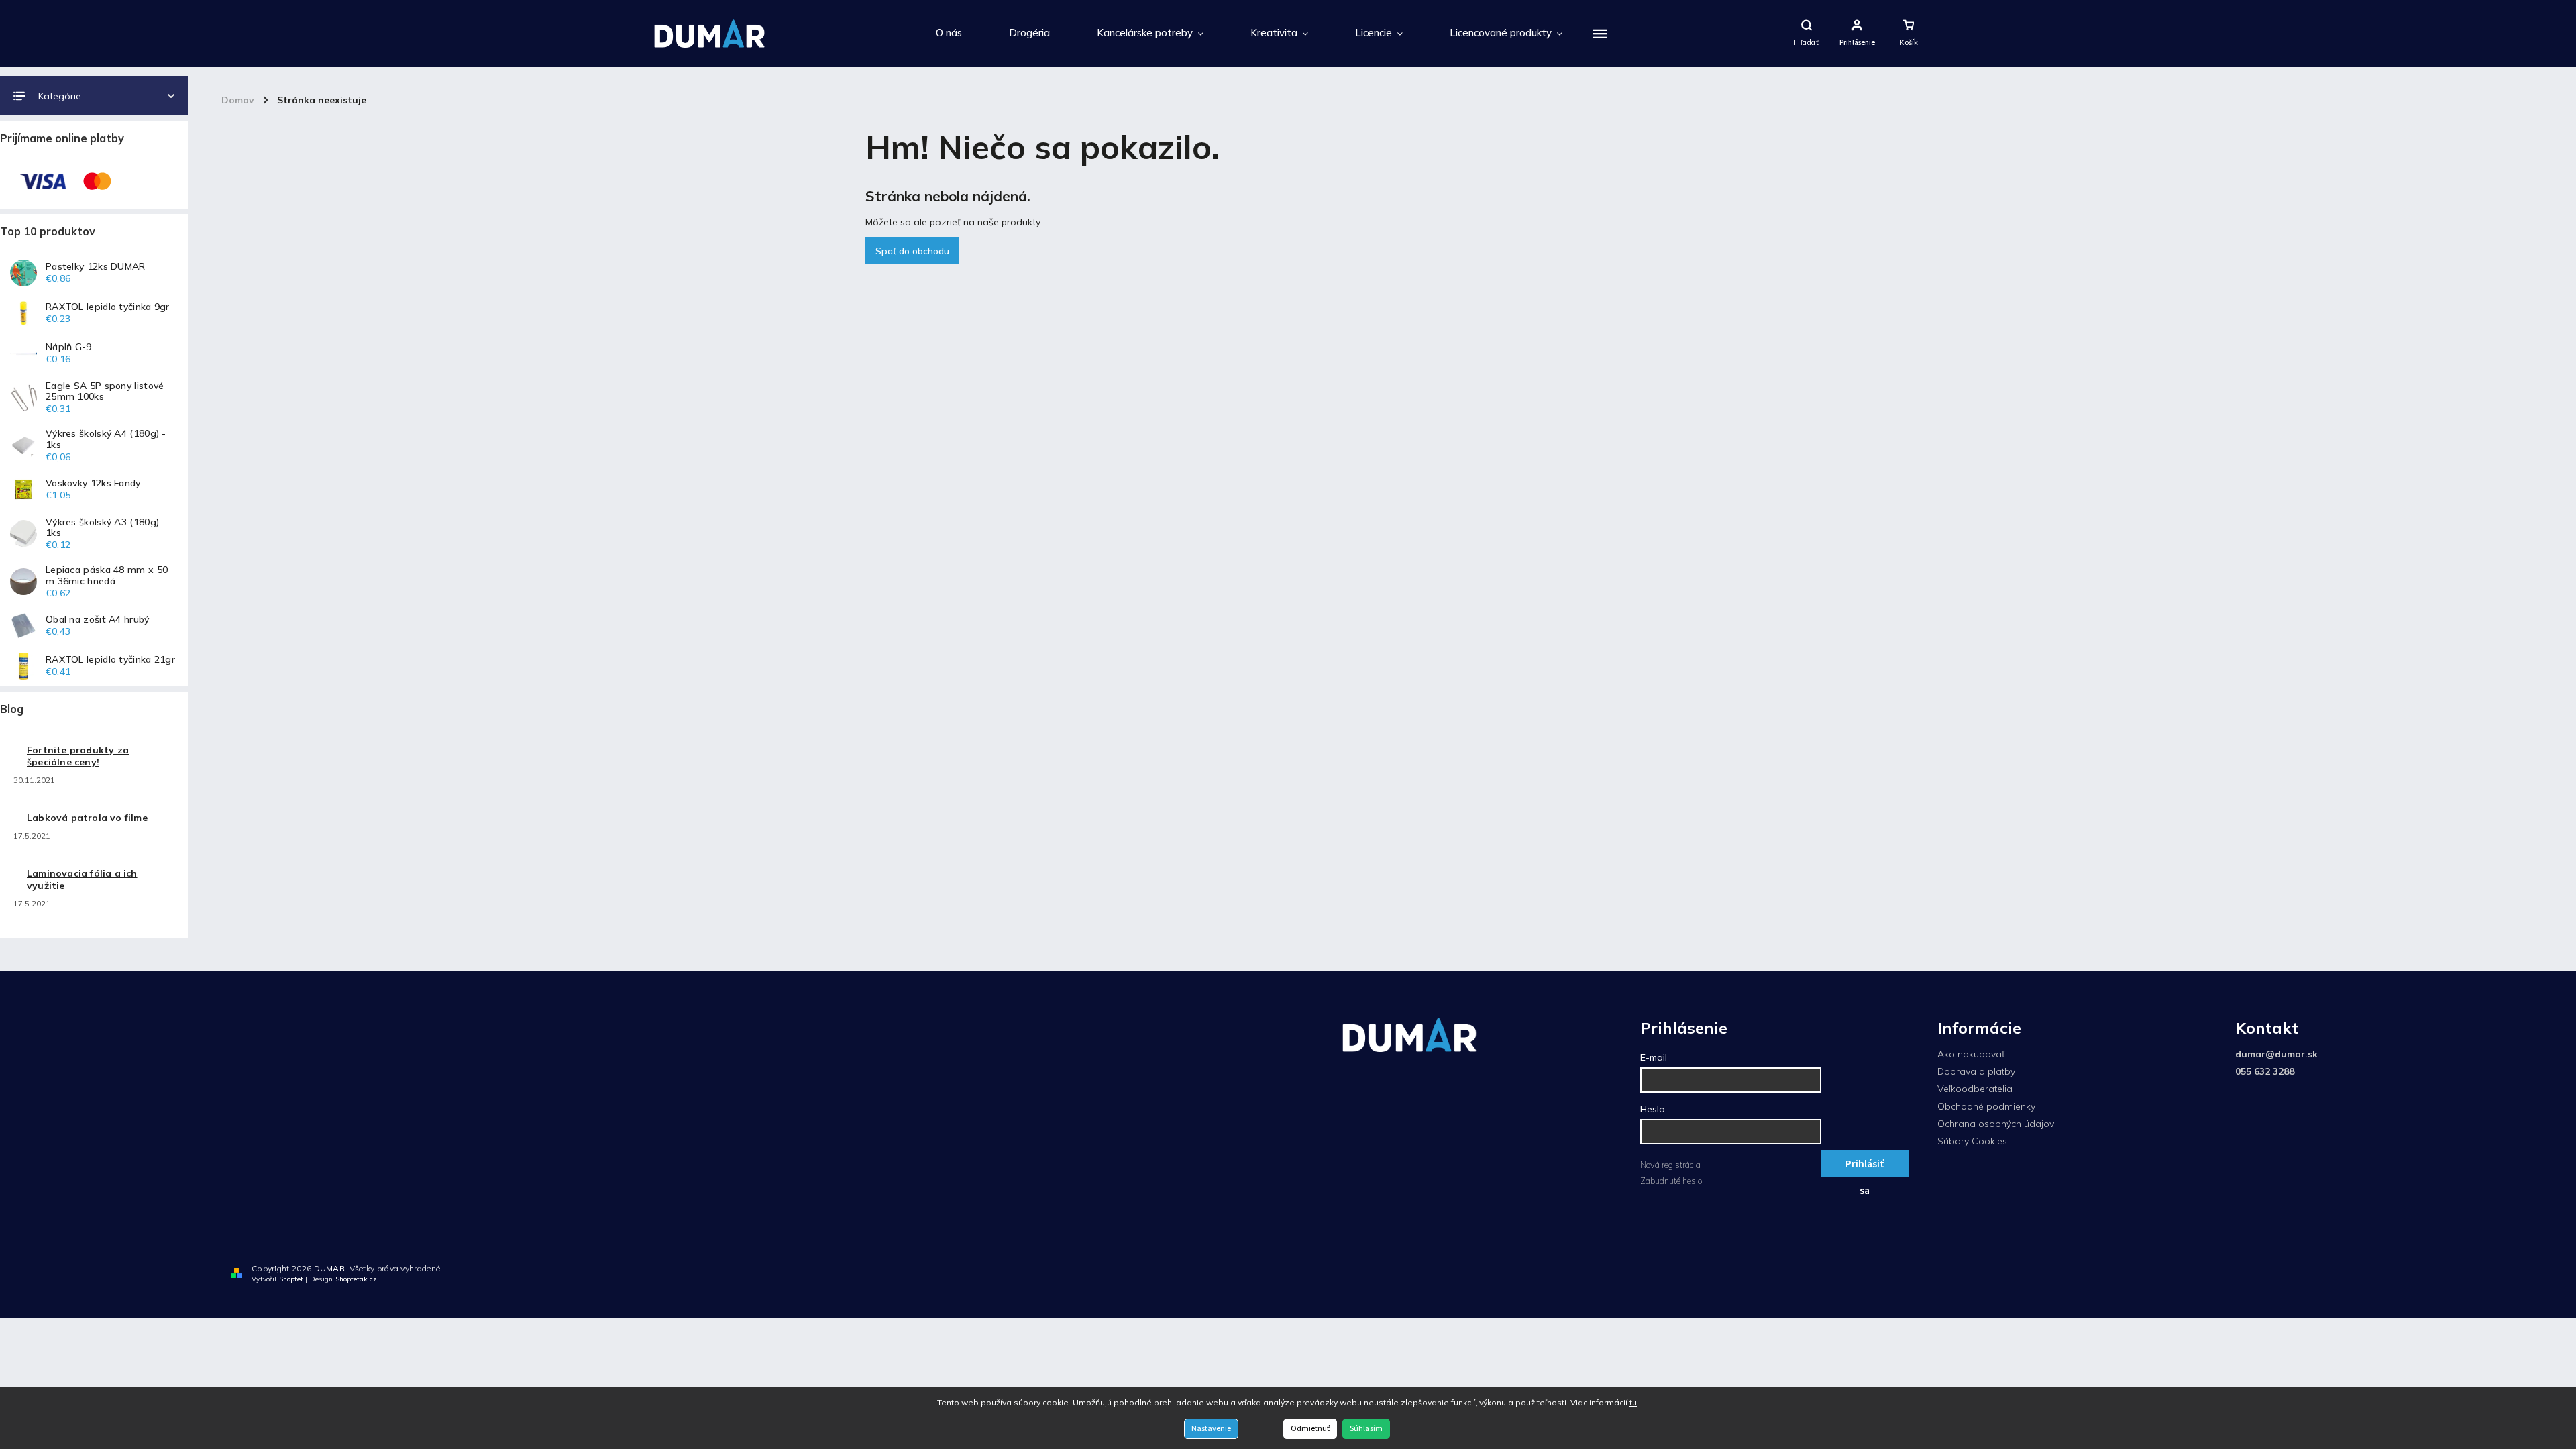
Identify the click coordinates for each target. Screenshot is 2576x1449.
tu (1633, 1402)
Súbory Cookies (1972, 1141)
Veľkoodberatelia (1975, 1089)
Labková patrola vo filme (87, 818)
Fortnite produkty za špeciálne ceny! (78, 756)
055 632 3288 (2265, 1071)
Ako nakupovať (1971, 1054)
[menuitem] (949, 34)
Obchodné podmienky (1986, 1106)
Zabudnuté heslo (1671, 1181)
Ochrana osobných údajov (1996, 1124)
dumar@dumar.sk (2276, 1054)
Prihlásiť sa (1865, 1167)
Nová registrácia (1670, 1165)
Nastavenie (1211, 1429)
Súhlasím (1366, 1429)
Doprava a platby (1976, 1071)
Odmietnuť (1310, 1429)
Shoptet (291, 1279)
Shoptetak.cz (356, 1279)
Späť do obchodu (912, 251)
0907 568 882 (2522, 1271)
